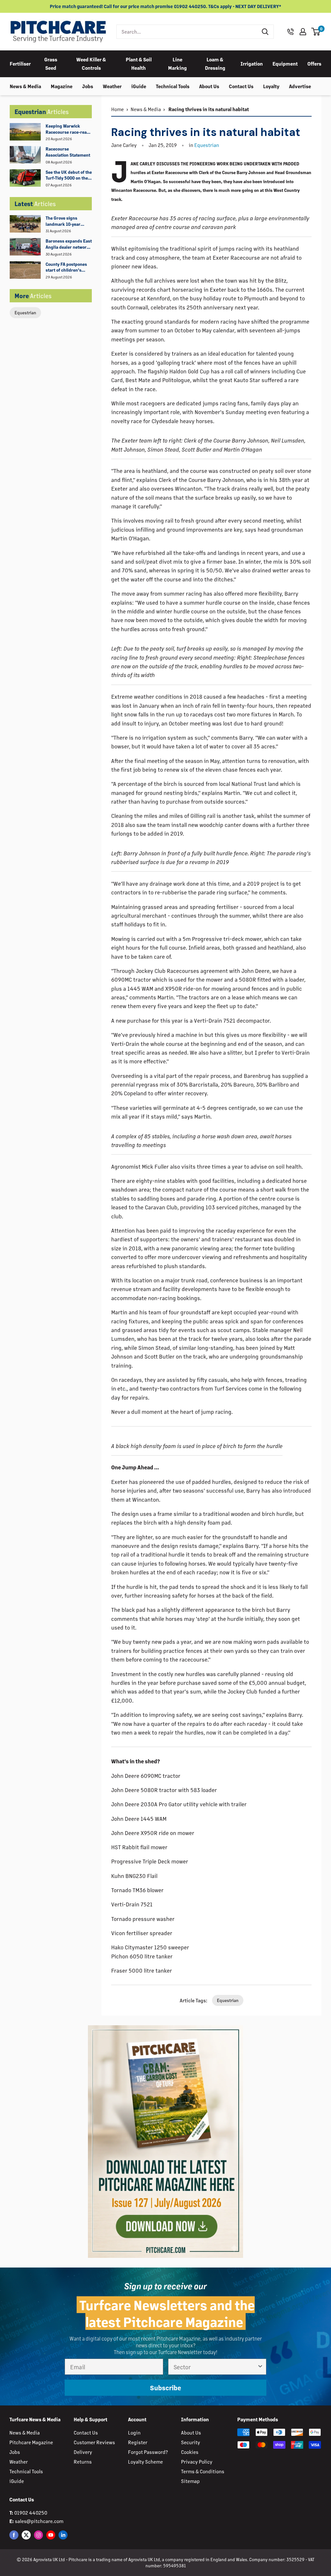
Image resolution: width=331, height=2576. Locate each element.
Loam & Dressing (215, 63)
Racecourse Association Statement (68, 152)
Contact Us (241, 86)
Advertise (300, 86)
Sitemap (190, 2481)
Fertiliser (20, 63)
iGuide (139, 86)
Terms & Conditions (203, 2471)
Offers (314, 63)
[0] (316, 32)
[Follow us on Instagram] (38, 2535)
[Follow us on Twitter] (26, 2535)
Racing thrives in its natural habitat (208, 109)
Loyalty (271, 86)
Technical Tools (173, 86)
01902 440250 (31, 2513)
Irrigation (252, 63)
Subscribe (165, 2388)
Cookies (190, 2452)
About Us (209, 86)
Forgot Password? (148, 2452)
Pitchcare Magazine (31, 2442)
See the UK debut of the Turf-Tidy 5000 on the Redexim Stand (69, 175)
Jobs (88, 86)
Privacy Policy (197, 2461)
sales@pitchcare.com (39, 2521)
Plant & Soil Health (139, 63)
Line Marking (177, 63)
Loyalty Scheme (145, 2461)
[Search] (265, 32)
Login (134, 2432)
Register (138, 2442)
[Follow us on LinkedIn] (63, 2535)
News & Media (25, 86)
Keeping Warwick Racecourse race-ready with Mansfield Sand (69, 129)
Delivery (83, 2452)
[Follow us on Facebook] (14, 2535)
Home (117, 109)
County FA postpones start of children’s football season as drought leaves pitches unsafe (68, 267)
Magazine (62, 86)
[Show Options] (260, 2367)
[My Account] (303, 32)
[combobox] (187, 32)
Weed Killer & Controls (91, 63)
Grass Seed (51, 63)
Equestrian (25, 313)
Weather (112, 86)
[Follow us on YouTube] (51, 2535)
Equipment (285, 63)
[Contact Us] (291, 32)
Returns (83, 2461)
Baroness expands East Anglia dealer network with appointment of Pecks (69, 244)
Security (191, 2442)
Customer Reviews (94, 2442)
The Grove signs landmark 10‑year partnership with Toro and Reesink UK (67, 221)
